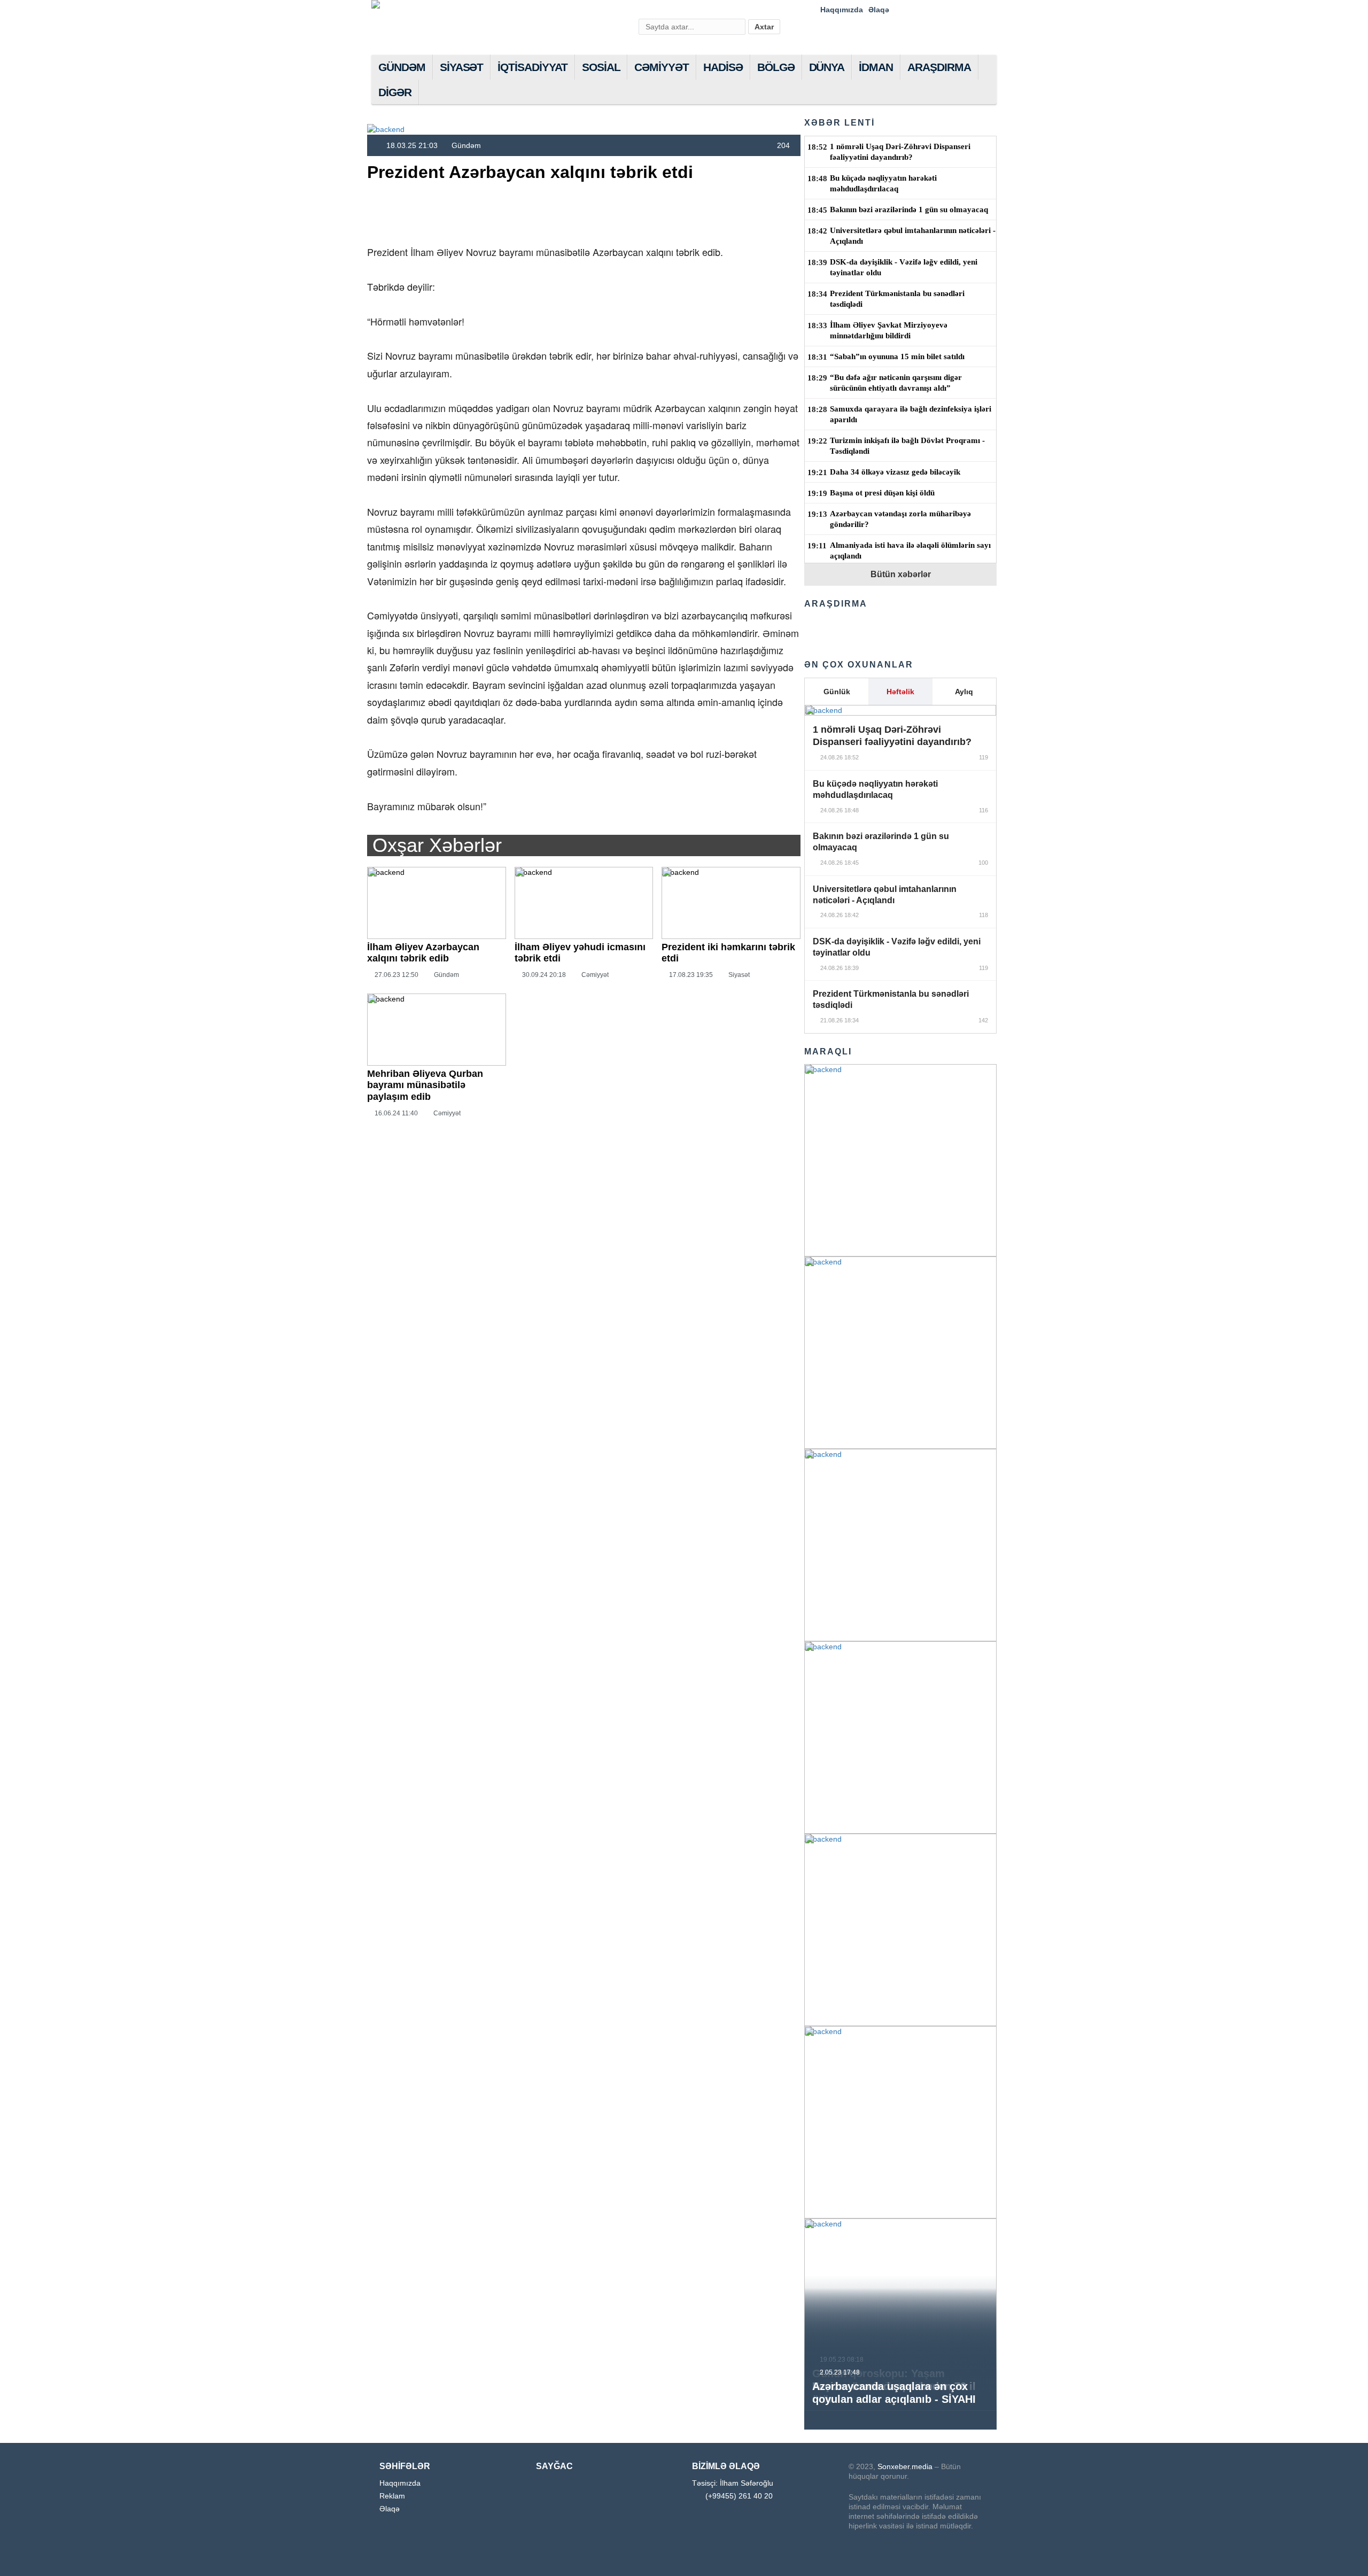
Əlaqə (879, 10)
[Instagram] (921, 10)
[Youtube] (937, 10)
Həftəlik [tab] (900, 692)
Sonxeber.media (904, 2466)
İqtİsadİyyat (532, 67)
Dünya (827, 67)
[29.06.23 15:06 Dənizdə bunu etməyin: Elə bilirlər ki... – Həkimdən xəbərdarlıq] (900, 1353)
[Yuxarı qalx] (1338, 2546)
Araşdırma (939, 67)
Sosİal (601, 67)
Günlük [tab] (837, 692)
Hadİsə (723, 67)
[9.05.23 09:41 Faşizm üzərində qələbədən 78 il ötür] (900, 2122)
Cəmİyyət (662, 67)
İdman (876, 67)
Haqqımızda (842, 10)
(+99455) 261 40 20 (739, 2496)
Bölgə (776, 67)
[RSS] (987, 10)
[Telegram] (954, 10)
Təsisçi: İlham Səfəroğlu (733, 2483)
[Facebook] (904, 10)
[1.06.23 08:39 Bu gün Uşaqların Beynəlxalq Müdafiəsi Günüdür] (900, 1545)
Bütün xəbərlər (901, 574)
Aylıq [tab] (964, 692)
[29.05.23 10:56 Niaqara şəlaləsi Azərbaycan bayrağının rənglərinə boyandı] (900, 1737)
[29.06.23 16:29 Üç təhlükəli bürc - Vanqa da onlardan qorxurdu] (900, 1160)
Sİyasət (462, 67)
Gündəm (402, 67)
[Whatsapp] (970, 10)
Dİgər (395, 92)
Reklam (392, 2496)
